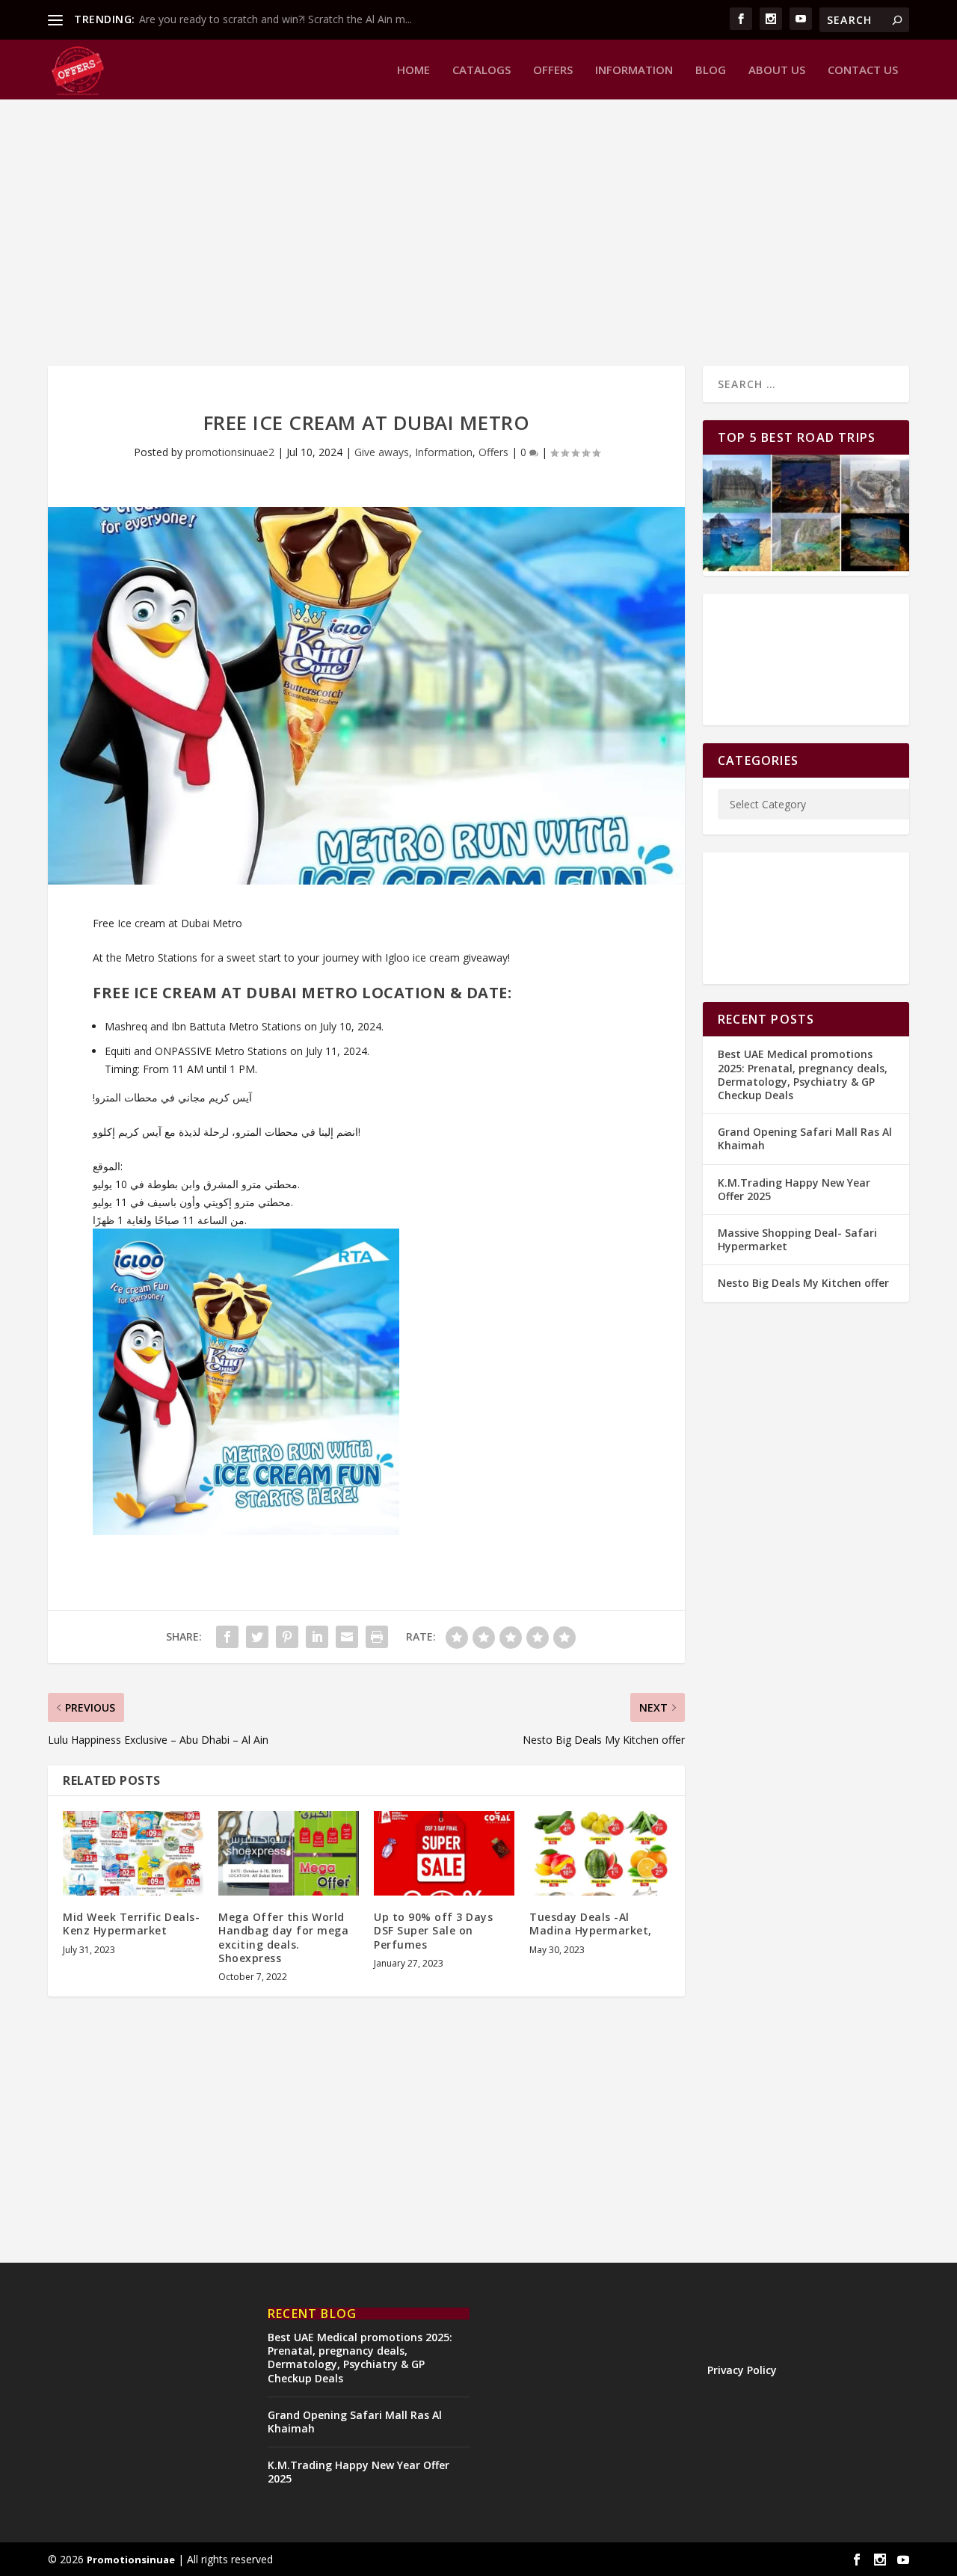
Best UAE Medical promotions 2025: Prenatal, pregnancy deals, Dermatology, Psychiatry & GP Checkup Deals (803, 1075)
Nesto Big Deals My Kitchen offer (803, 1283)
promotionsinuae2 (230, 452)
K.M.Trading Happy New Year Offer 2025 (794, 1189)
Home (413, 70)
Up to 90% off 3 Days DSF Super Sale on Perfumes (433, 1930)
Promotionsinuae (131, 2560)
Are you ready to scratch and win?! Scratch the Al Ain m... (276, 19)
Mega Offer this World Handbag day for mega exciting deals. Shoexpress (283, 1937)
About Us (777, 70)
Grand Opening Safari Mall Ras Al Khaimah (805, 1138)
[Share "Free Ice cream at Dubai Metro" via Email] (347, 1637)
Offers (553, 70)
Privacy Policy (742, 2370)
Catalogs (481, 70)
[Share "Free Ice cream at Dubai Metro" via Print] (377, 1637)
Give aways (382, 452)
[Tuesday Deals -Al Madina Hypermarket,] (600, 1853)
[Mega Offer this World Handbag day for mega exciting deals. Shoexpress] (289, 1853)
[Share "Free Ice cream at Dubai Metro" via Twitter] (257, 1637)
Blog (711, 70)
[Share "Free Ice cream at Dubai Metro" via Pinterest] (287, 1637)
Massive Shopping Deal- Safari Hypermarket (797, 1239)
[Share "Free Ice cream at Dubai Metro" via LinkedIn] (317, 1637)
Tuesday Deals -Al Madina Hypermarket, (591, 1924)
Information (634, 70)
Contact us (863, 70)
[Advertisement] (478, 231)
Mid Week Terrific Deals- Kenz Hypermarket (131, 1924)
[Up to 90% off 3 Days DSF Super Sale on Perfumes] (444, 1853)
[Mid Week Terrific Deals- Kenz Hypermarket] (133, 1853)
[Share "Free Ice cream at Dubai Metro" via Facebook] (227, 1637)
